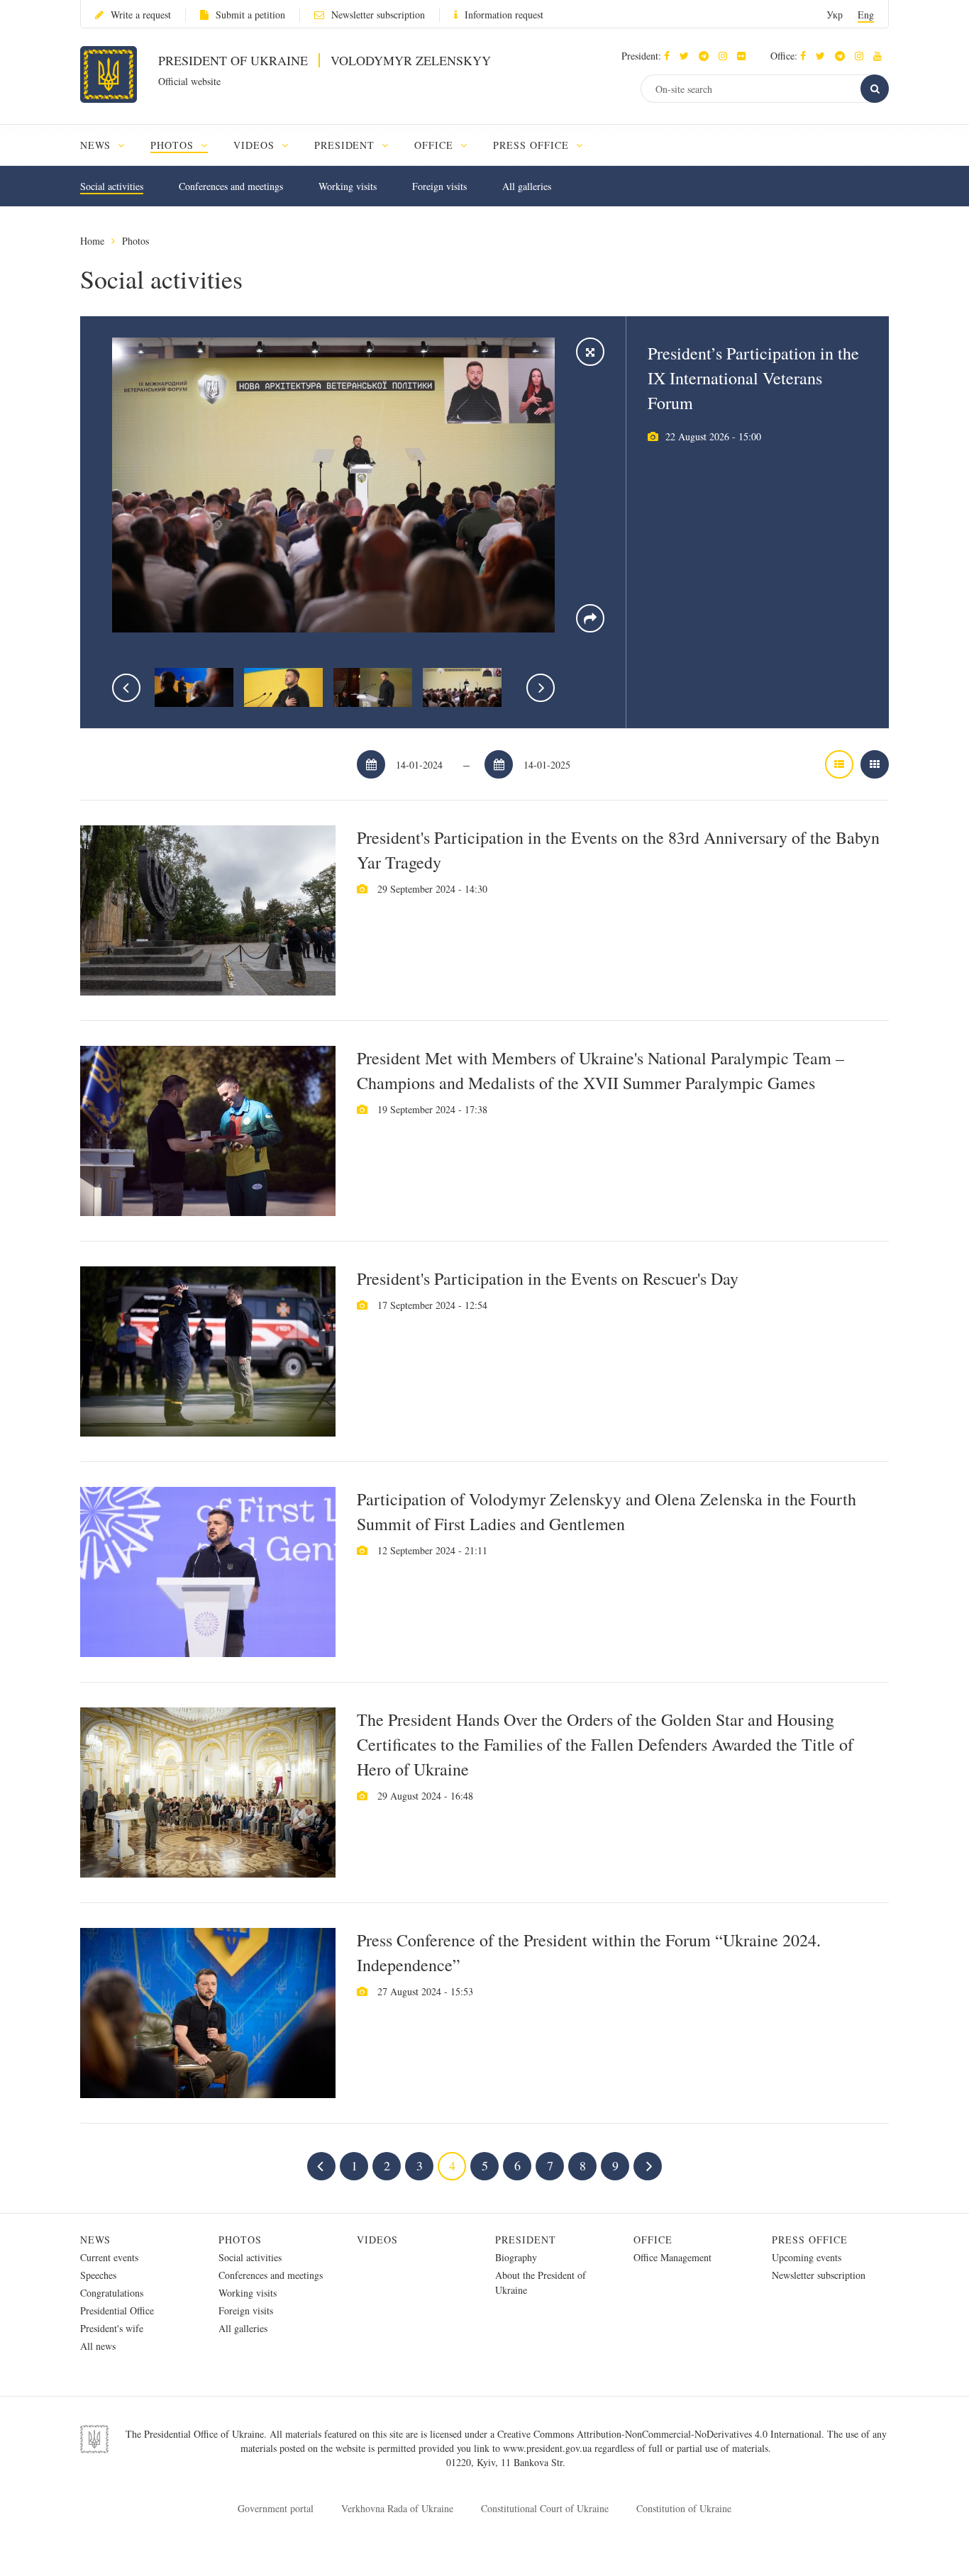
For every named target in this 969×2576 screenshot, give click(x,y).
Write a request (141, 15)
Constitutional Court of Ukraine (545, 2508)
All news (98, 2346)
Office (653, 2240)
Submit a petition (250, 15)
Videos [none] (256, 145)
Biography (516, 2257)
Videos (377, 2240)
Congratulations (112, 2293)
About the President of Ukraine (541, 2282)
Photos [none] (174, 145)
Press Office (810, 2240)
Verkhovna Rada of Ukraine (397, 2508)
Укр (835, 15)
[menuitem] (109, 145)
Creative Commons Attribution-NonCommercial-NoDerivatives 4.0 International (659, 2434)
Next (541, 688)
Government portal (276, 2508)
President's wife (112, 2328)
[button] (688, 56)
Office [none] (436, 145)
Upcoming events (807, 2257)
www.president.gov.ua (549, 2448)
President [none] (347, 145)
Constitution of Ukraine (684, 2508)
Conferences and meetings (231, 186)
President (526, 2240)
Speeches (98, 2275)
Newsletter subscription (378, 15)
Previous (126, 688)
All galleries (527, 186)
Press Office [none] (533, 145)
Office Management (672, 2257)
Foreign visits (439, 186)
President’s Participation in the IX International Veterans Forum (753, 378)
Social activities (112, 186)
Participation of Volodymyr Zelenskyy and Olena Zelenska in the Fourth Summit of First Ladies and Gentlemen (607, 1511)
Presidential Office (117, 2310)
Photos (135, 241)
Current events (109, 2257)
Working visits (348, 186)
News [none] (97, 145)
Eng (866, 15)
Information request (504, 15)
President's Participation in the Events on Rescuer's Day (548, 1278)
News (95, 2240)
